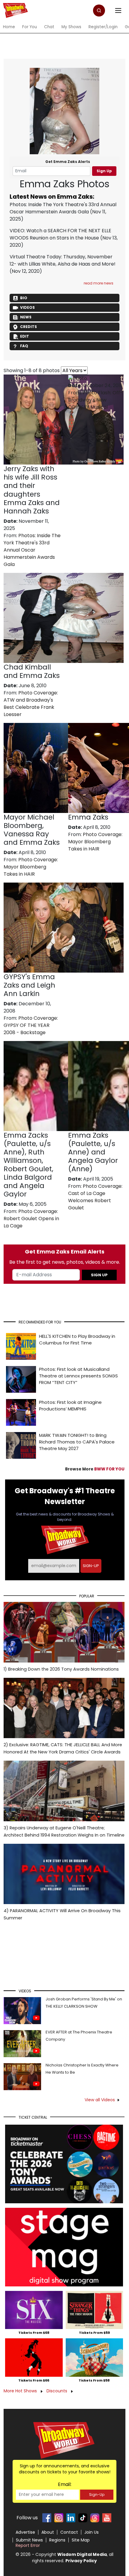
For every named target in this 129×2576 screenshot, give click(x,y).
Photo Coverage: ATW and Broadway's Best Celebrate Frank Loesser (31, 704)
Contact (69, 2532)
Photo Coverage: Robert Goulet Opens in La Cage (31, 1219)
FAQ (24, 346)
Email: (65, 2484)
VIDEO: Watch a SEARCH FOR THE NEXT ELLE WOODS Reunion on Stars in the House (60, 234)
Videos (27, 307)
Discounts (57, 2391)
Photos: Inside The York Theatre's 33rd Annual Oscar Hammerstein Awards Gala (63, 208)
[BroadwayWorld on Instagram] (59, 2518)
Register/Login (103, 27)
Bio (24, 298)
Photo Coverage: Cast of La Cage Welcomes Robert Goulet (95, 1197)
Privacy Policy (81, 2561)
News (26, 317)
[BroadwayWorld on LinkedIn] (71, 2518)
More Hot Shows (21, 2391)
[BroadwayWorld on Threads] (95, 2518)
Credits (28, 327)
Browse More (95, 1469)
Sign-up (91, 1566)
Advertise (25, 2532)
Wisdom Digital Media (82, 2554)
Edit (25, 336)
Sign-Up (97, 2495)
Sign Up (104, 171)
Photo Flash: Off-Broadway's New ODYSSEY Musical (95, 400)
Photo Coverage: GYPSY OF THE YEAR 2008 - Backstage (31, 1025)
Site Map (81, 2540)
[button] (99, 11)
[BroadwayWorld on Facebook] (47, 2518)
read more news (99, 283)
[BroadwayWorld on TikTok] (83, 2518)
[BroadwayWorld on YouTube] (107, 2518)
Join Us (91, 2532)
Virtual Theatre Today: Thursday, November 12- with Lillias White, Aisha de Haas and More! (63, 260)
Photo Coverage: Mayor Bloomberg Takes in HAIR (31, 867)
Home (9, 27)
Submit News (29, 2540)
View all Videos (100, 2100)
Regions (57, 2540)
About (48, 2532)
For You (30, 27)
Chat (49, 27)
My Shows (71, 27)
